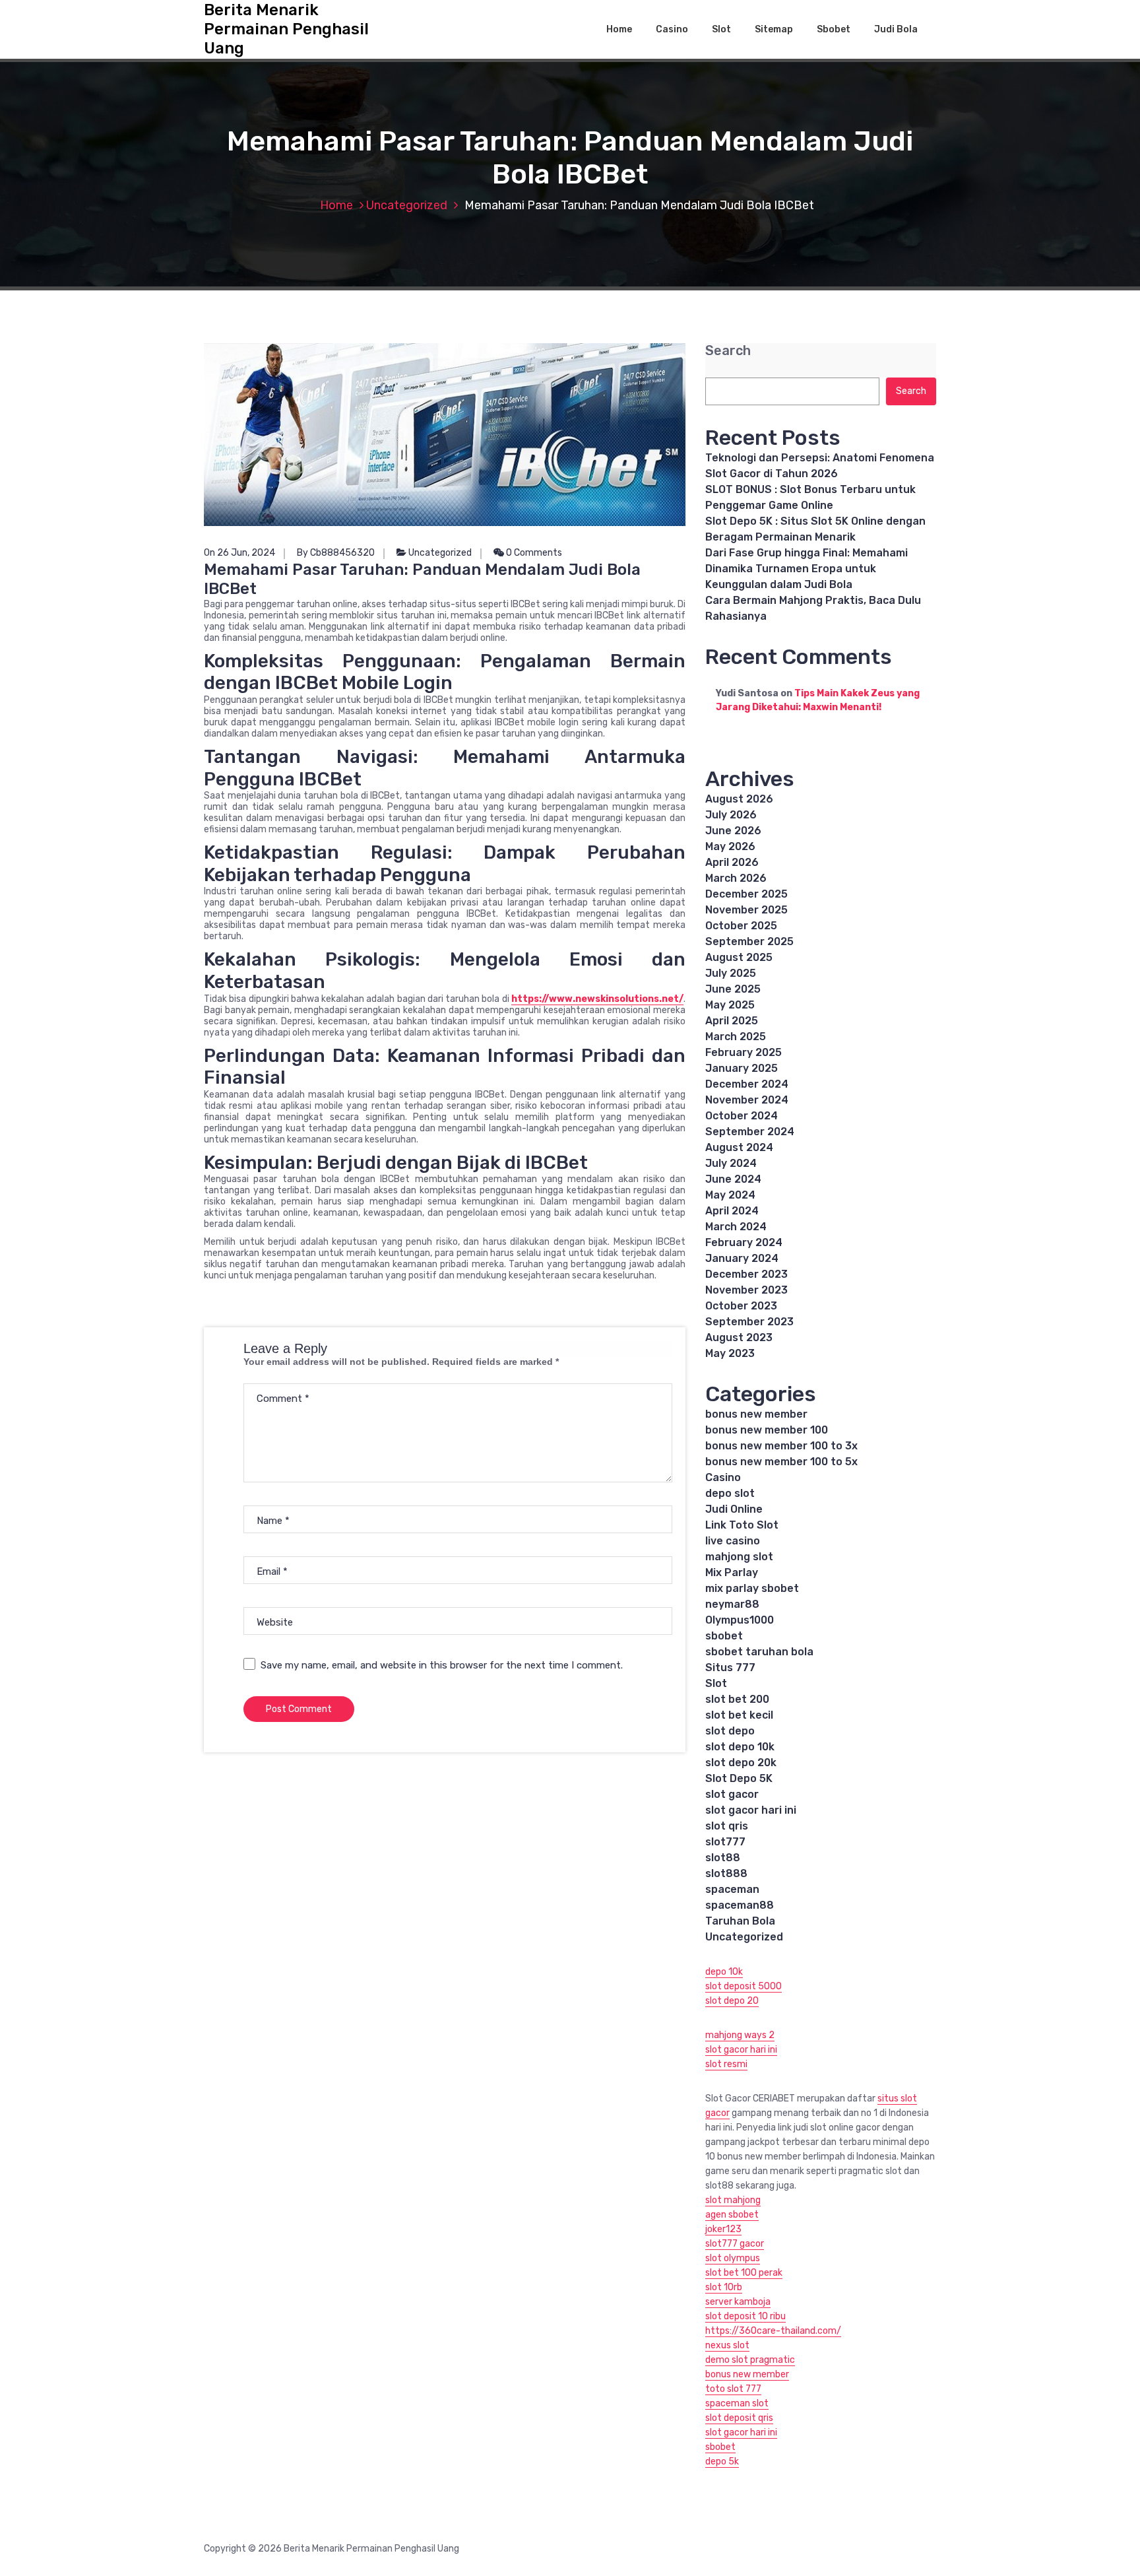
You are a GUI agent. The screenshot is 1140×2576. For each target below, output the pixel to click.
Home (619, 29)
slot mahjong (733, 2200)
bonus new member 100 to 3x (781, 1446)
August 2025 (739, 957)
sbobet (724, 1636)
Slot (721, 29)
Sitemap (774, 29)
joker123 (723, 2229)
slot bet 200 (737, 1699)
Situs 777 (730, 1668)
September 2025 (749, 941)
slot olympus (733, 2258)
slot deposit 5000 (744, 1986)
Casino (672, 29)
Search (728, 351)
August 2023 (739, 1338)
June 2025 (733, 989)
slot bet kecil (739, 1715)
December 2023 (746, 1274)
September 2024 (750, 1132)
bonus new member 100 (767, 1430)
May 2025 (730, 1005)
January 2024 (742, 1258)
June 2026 (733, 831)
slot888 (726, 1873)
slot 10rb (724, 2287)
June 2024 (733, 1179)
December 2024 (747, 1084)
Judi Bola (896, 29)
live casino (733, 1541)
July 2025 (731, 973)
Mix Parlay (732, 1572)
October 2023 (741, 1306)
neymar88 (732, 1604)
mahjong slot (739, 1557)
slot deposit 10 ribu (745, 2316)
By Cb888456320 (336, 553)
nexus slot (727, 2345)
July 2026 (731, 815)
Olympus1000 (740, 1620)
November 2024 (747, 1100)
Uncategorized (407, 205)
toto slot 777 (733, 2389)
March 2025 (736, 1037)
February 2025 (744, 1052)
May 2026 (730, 846)
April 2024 (732, 1211)
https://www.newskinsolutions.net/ (597, 999)
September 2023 (749, 1322)
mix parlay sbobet (752, 1588)
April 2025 (732, 1021)
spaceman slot (737, 2403)
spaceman (732, 1889)
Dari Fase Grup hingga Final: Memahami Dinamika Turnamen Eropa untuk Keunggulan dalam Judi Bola (807, 569)
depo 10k (724, 1972)
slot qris (727, 1826)
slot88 (723, 1858)
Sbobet (834, 29)
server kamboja (738, 2302)
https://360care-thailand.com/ (773, 2331)
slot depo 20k (741, 1763)
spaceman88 (740, 1905)
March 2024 (736, 1227)
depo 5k (722, 2461)
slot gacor (732, 1794)
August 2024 (739, 1147)
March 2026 (736, 878)
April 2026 (732, 862)
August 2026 (739, 799)
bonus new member (756, 1414)
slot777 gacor (735, 2244)
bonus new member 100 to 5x (781, 1462)
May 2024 (730, 1195)
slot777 (725, 1842)
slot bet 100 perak (744, 2273)
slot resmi (726, 2064)
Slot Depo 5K (739, 1778)
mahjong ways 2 (740, 2035)
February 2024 (744, 1242)
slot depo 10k (740, 1747)
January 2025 (742, 1068)
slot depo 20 (732, 2001)
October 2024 (742, 1116)
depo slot (730, 1493)
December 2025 (746, 894)
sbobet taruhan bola (759, 1652)
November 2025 (746, 910)
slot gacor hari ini (751, 1810)
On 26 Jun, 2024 (239, 553)
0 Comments (533, 553)
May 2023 (730, 1353)
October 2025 (741, 926)
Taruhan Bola (740, 1921)
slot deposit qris (739, 2418)
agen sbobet (732, 2215)
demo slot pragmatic (750, 2360)
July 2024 (731, 1163)
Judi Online (734, 1509)
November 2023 (746, 1290)
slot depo (730, 1731)
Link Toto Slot (742, 1525)
